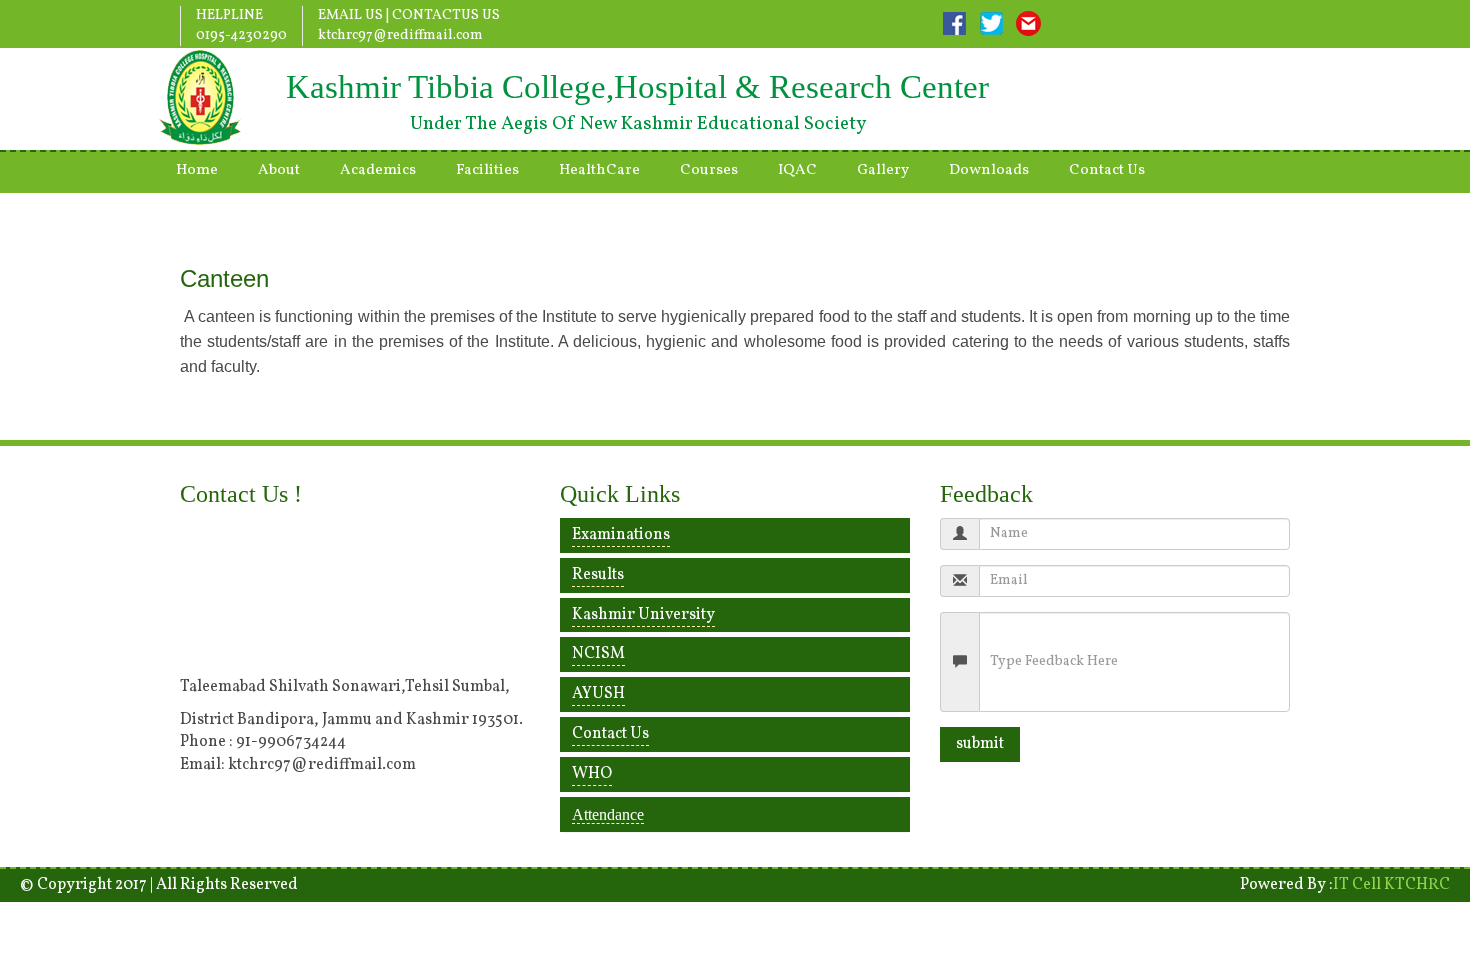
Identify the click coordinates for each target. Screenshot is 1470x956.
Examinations (621, 535)
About (279, 170)
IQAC (797, 170)
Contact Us (1107, 170)
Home (197, 170)
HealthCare (599, 170)
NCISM (598, 654)
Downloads (989, 170)
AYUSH (598, 694)
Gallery (883, 170)
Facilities (487, 170)
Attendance (608, 814)
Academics (378, 170)
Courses (709, 170)
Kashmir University (643, 615)
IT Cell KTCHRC (1391, 885)
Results (598, 575)
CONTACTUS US (446, 15)
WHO (592, 774)
